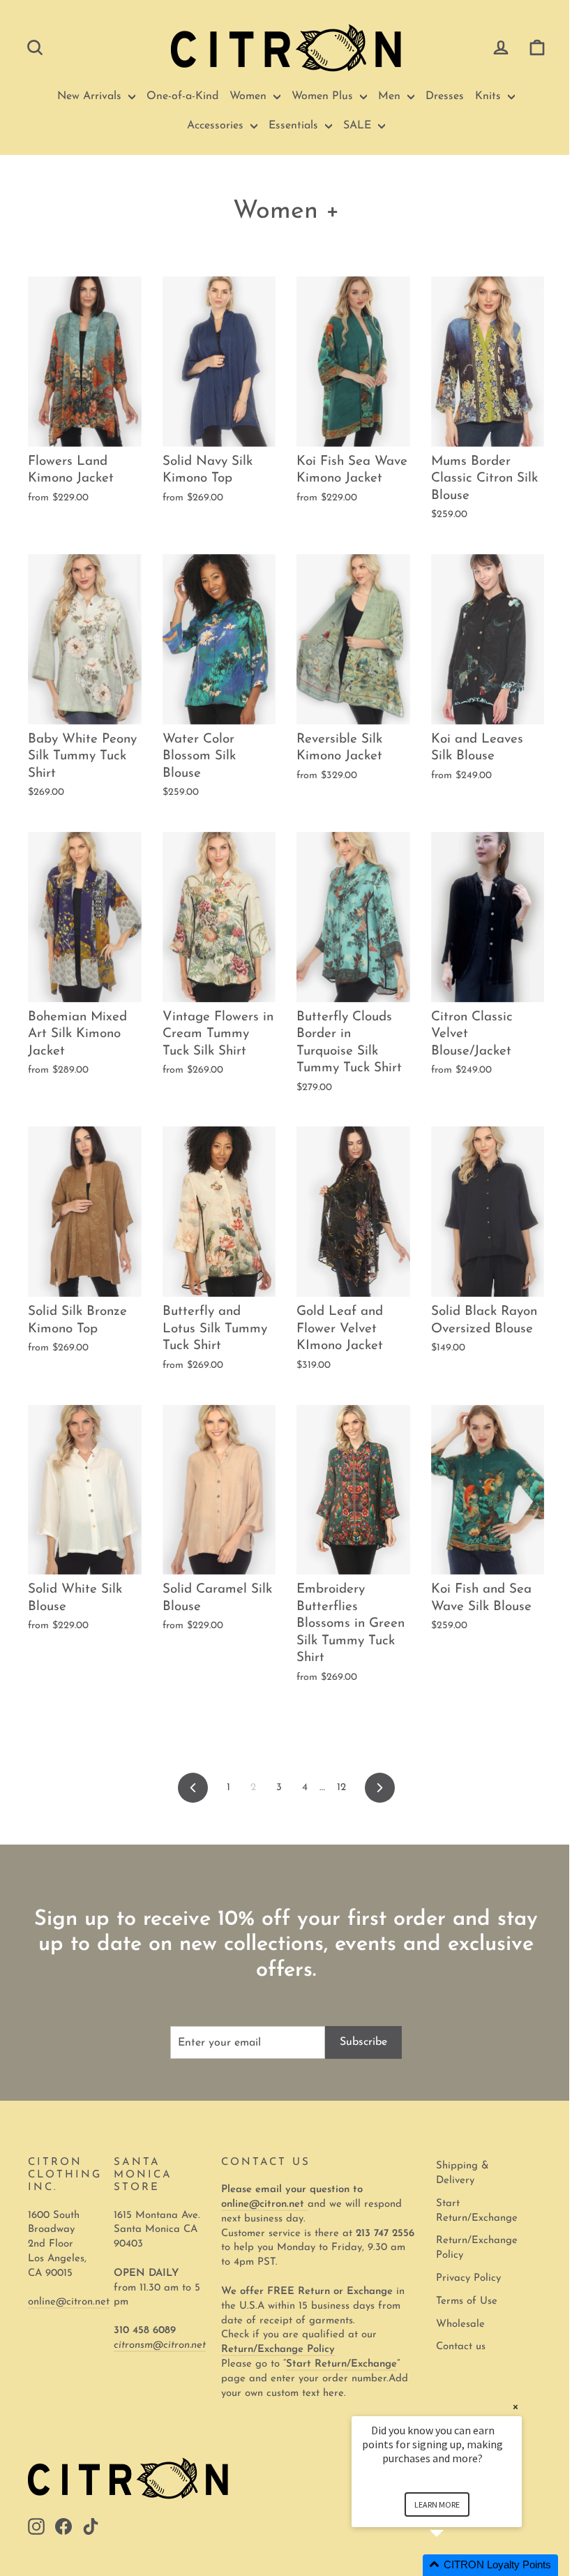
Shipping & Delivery (462, 2173)
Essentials (295, 126)
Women (250, 96)
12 (341, 1788)
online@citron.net (69, 2302)
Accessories (217, 126)
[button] (453, 2565)
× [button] (515, 2407)
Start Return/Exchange (477, 2211)
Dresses (445, 96)
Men (391, 96)
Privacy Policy (468, 2278)
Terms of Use (467, 2301)
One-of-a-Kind (182, 96)
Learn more (437, 2504)
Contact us (461, 2347)
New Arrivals (91, 96)
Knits (490, 96)
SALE (359, 126)
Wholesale (460, 2324)
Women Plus (324, 96)
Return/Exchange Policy (477, 2248)
